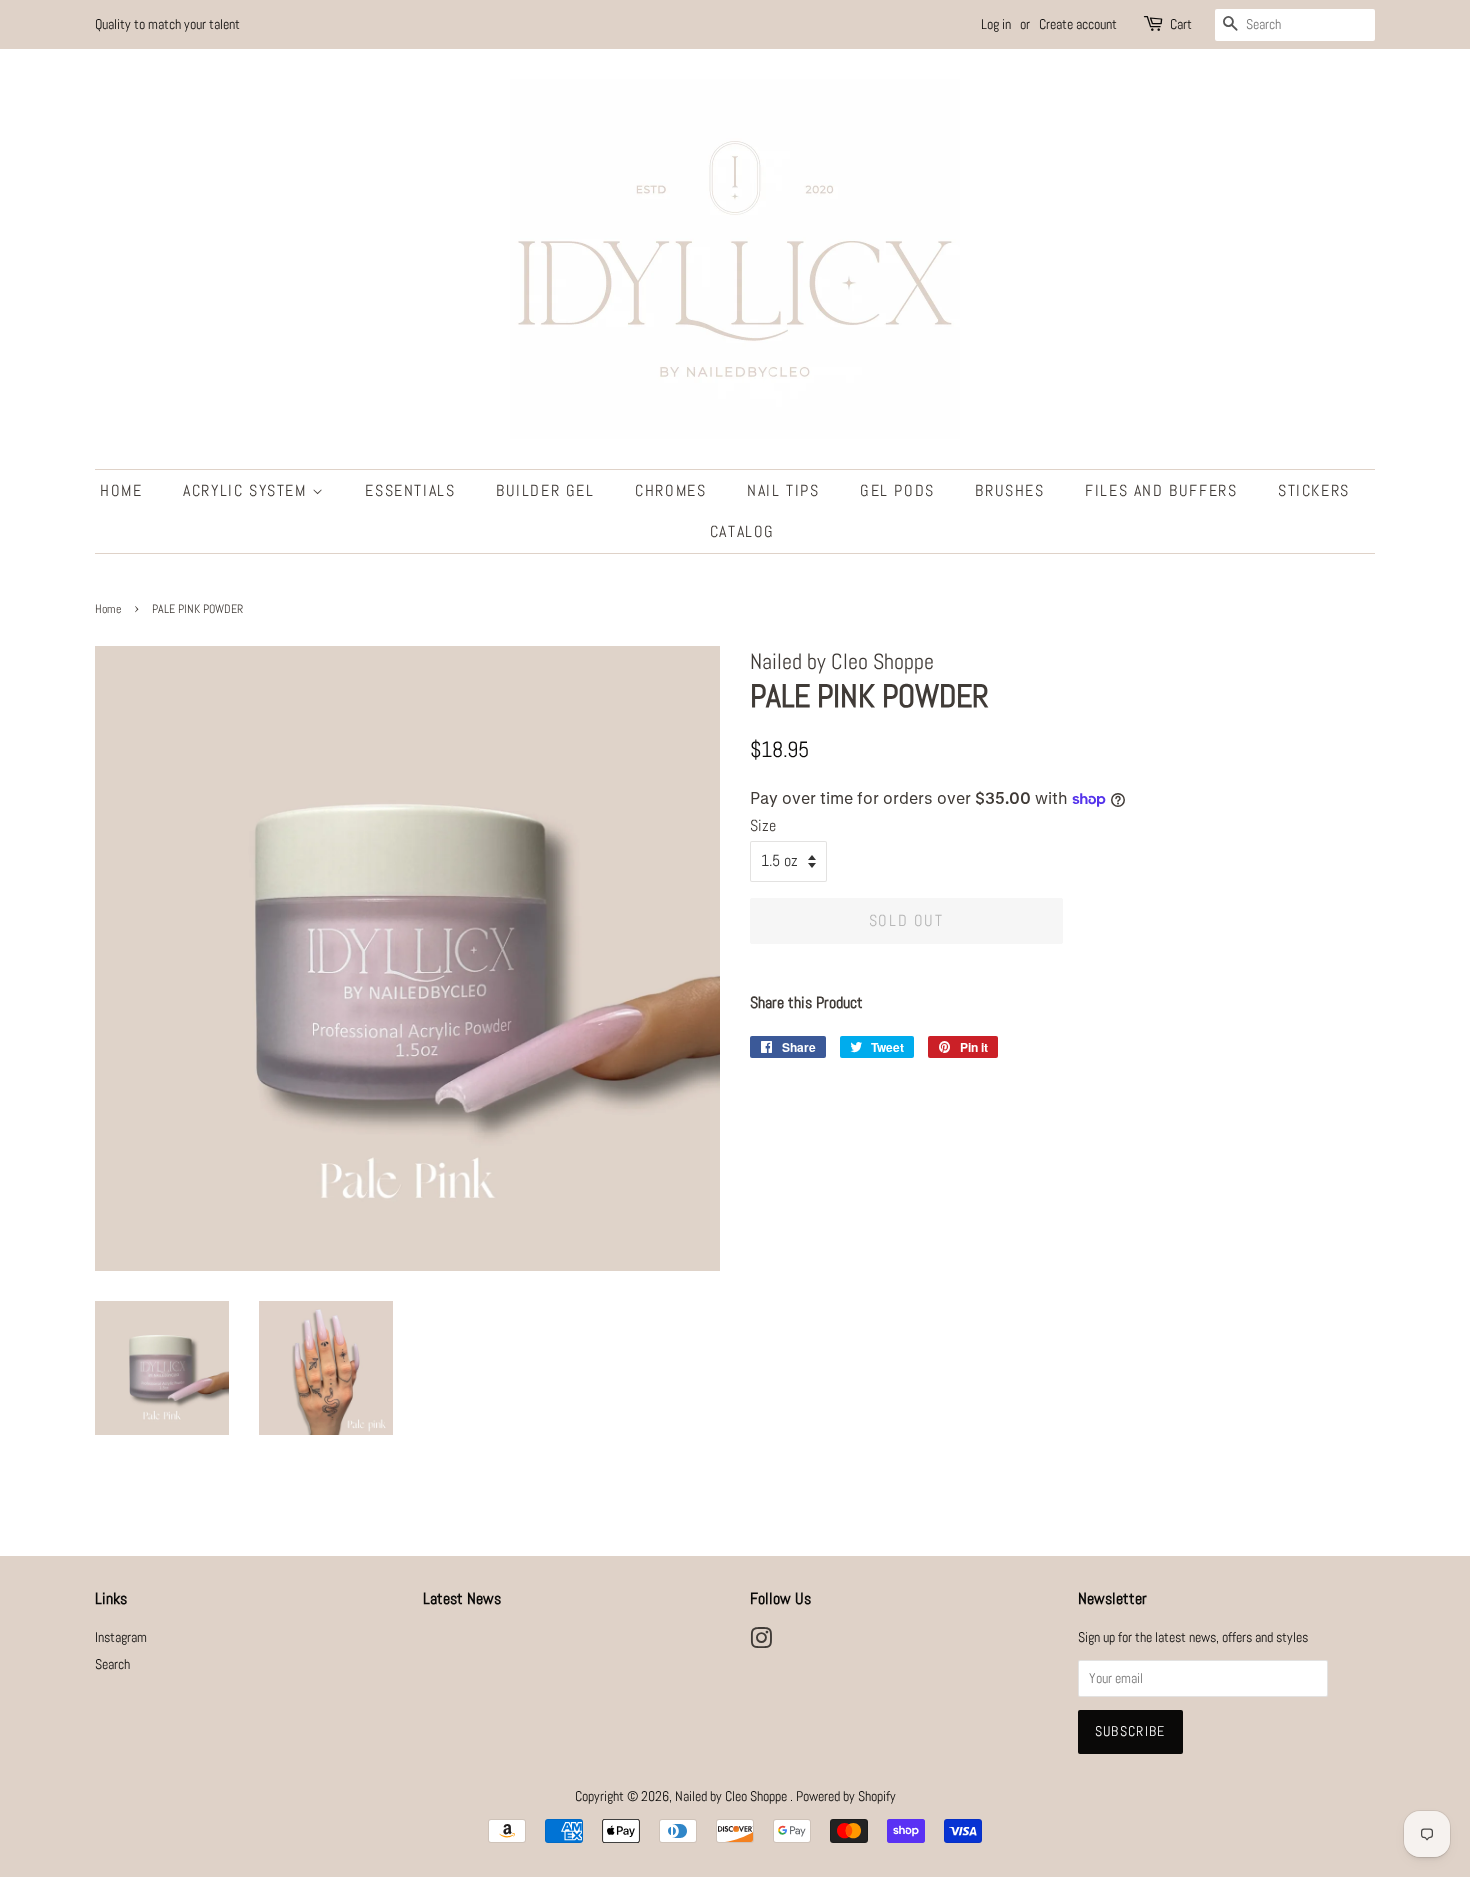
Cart (1181, 24)
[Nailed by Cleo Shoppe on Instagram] (761, 1642)
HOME (121, 490)
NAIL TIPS (783, 490)
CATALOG (742, 531)
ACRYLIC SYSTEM (247, 490)
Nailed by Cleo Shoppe (732, 1796)
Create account (1078, 24)
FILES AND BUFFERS (1161, 490)
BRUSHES (1009, 490)
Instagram (121, 1637)
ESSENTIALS (410, 490)
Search (112, 1664)
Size (763, 825)
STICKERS (1314, 490)
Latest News (462, 1598)
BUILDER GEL (545, 490)
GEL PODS (897, 490)
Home (108, 609)
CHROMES (670, 490)
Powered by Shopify (846, 1796)
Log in (996, 24)
